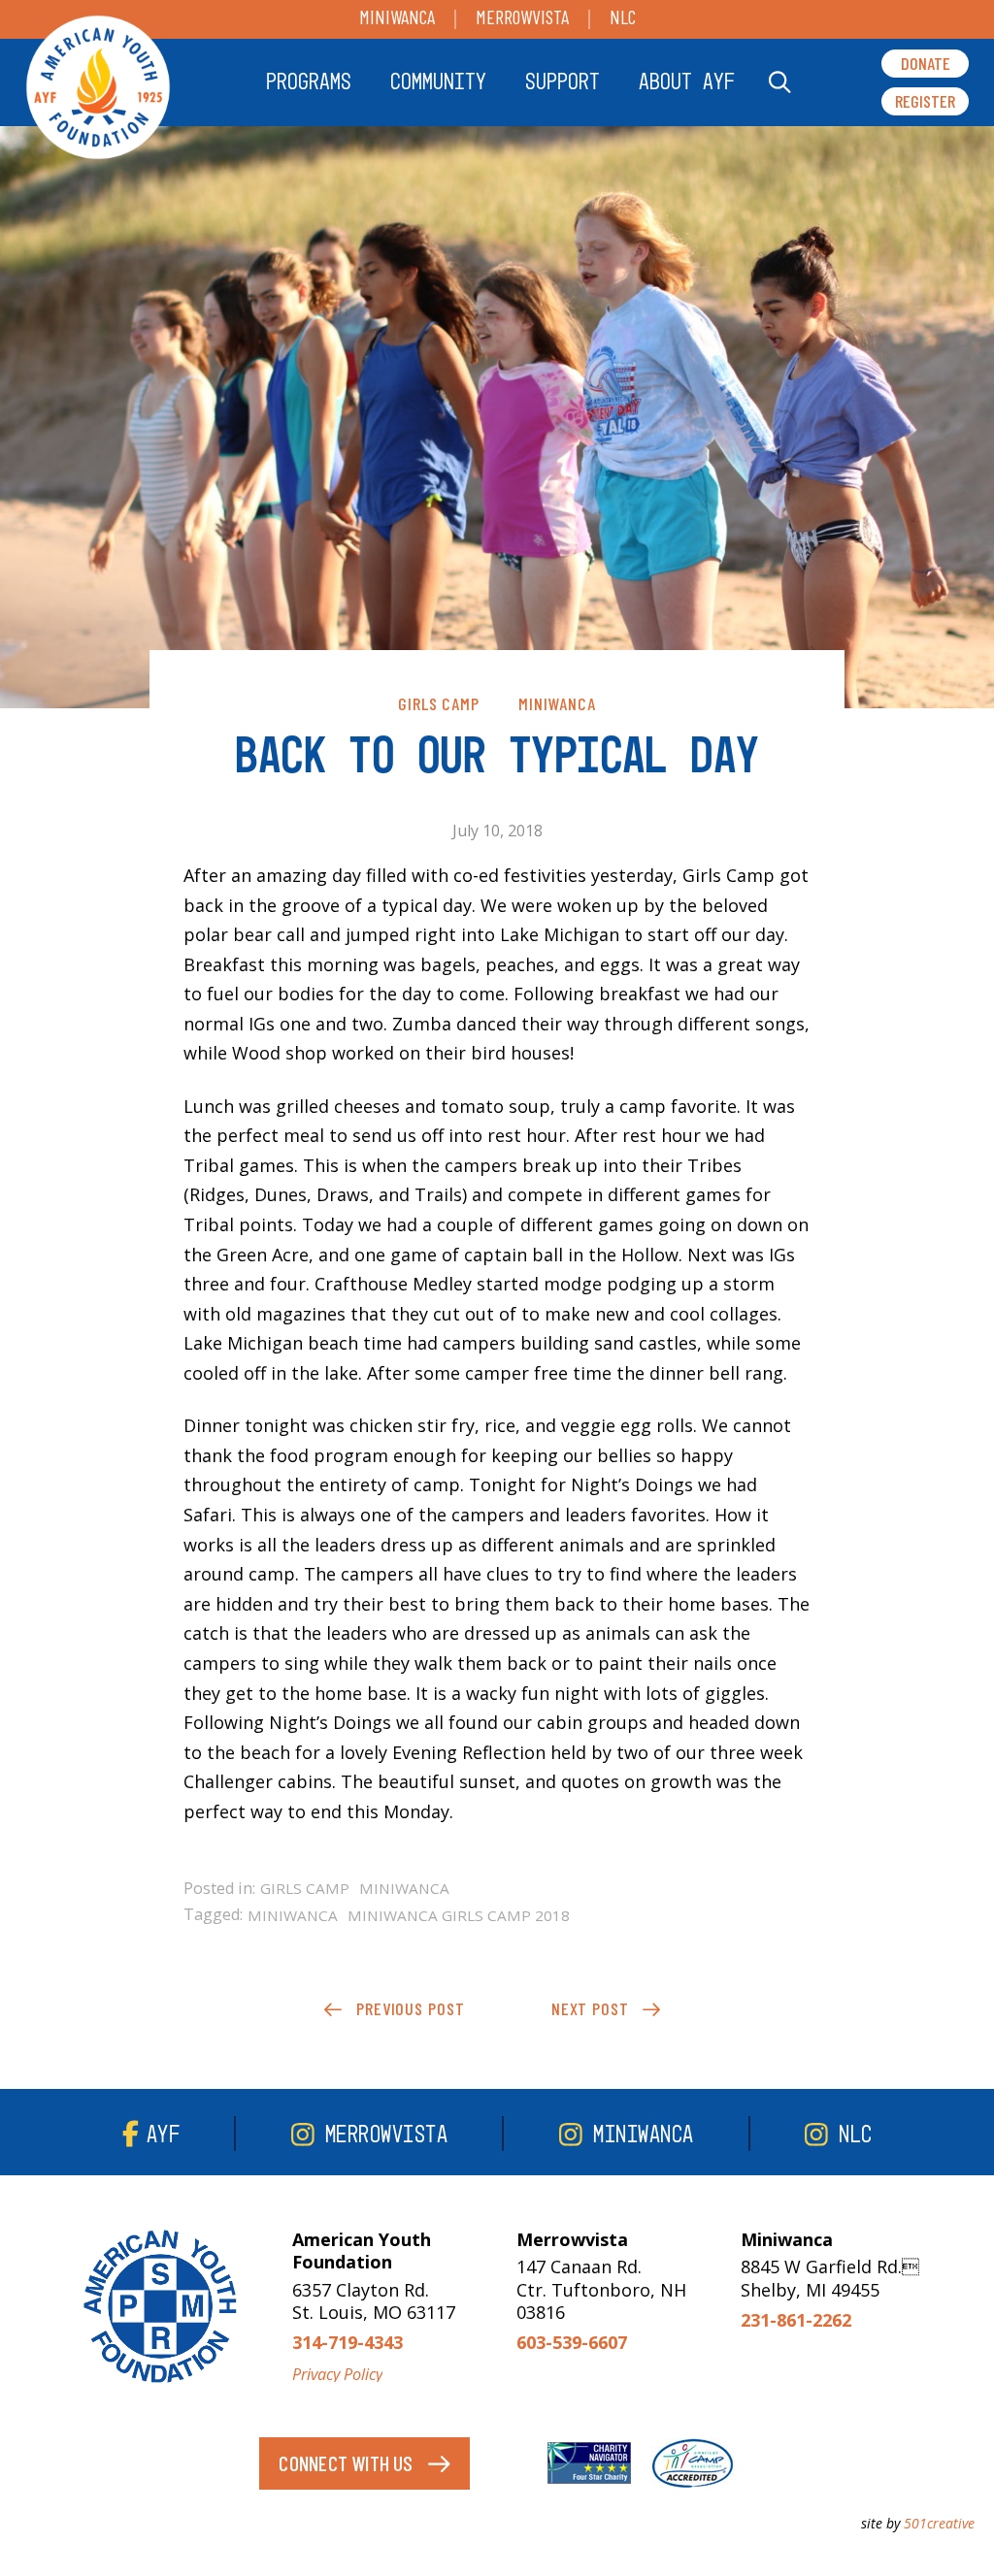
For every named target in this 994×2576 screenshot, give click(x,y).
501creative (939, 2523)
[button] (309, 82)
